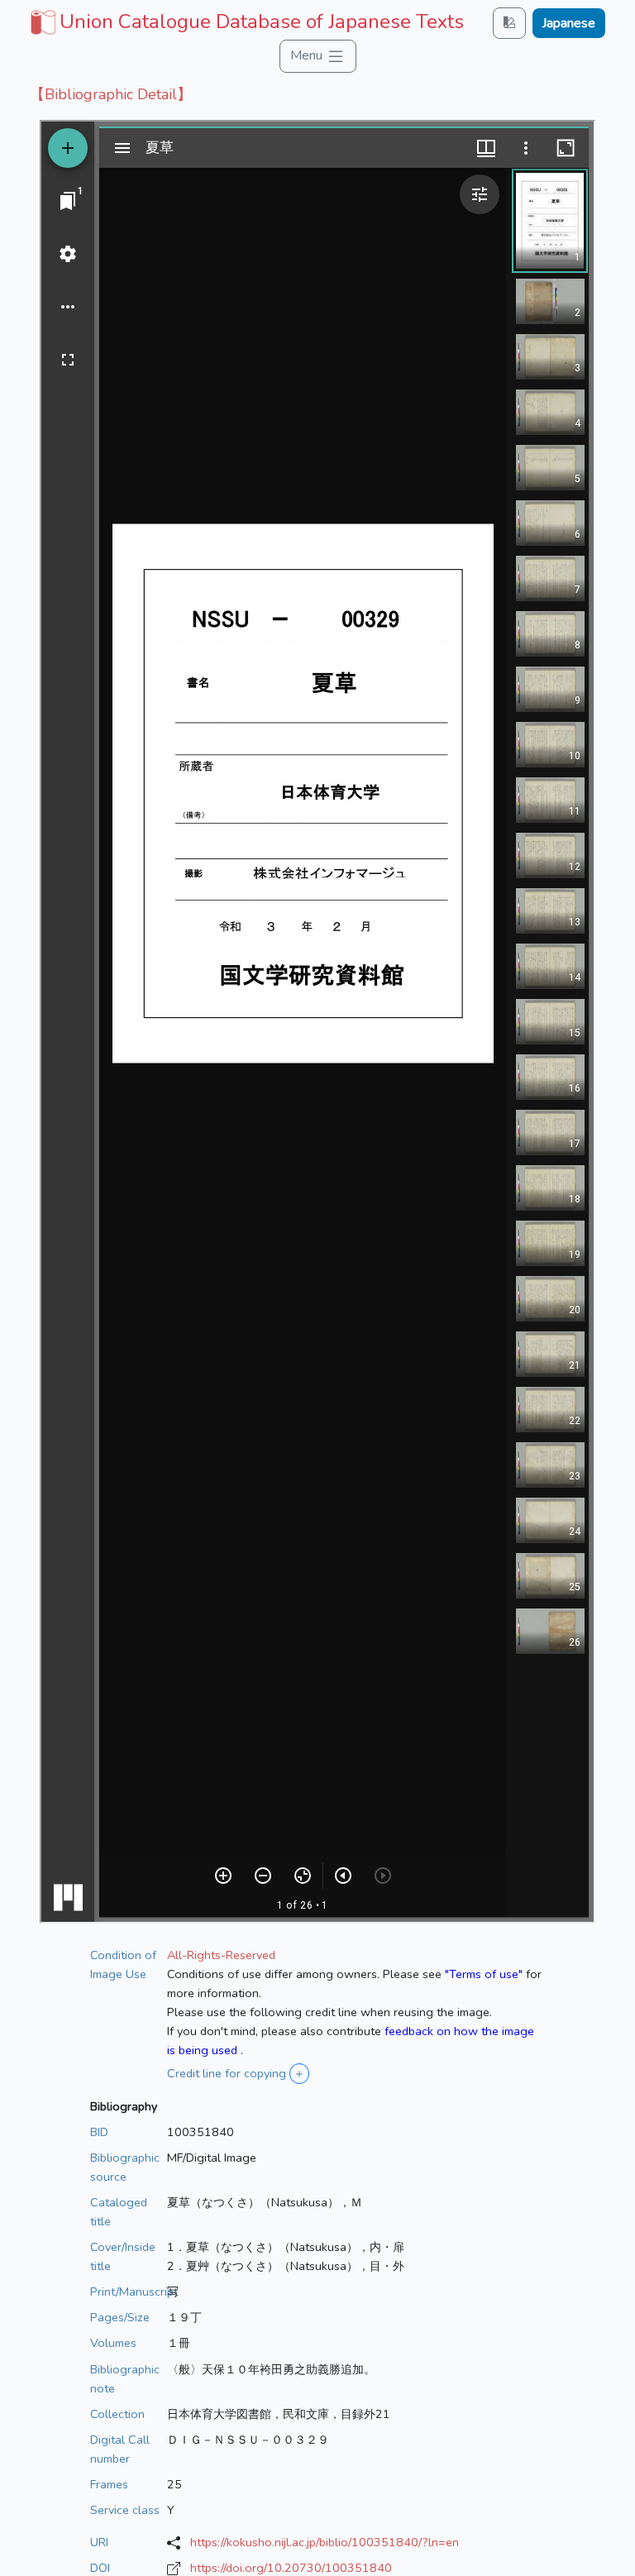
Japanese (569, 23)
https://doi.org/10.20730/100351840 (291, 2568)
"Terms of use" (484, 1974)
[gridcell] (245, 22)
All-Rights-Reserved (221, 1955)
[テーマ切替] (509, 23)
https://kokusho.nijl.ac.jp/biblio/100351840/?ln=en (325, 2542)
